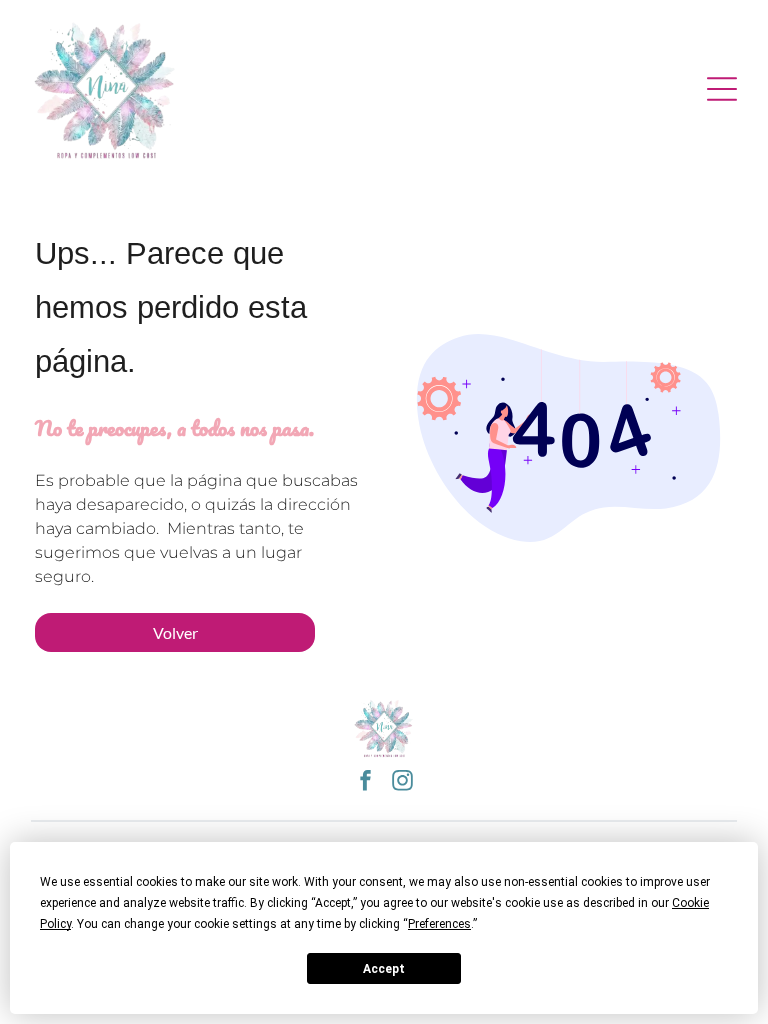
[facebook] (366, 782)
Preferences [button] (439, 924)
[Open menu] (722, 89)
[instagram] (403, 782)
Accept (384, 969)
